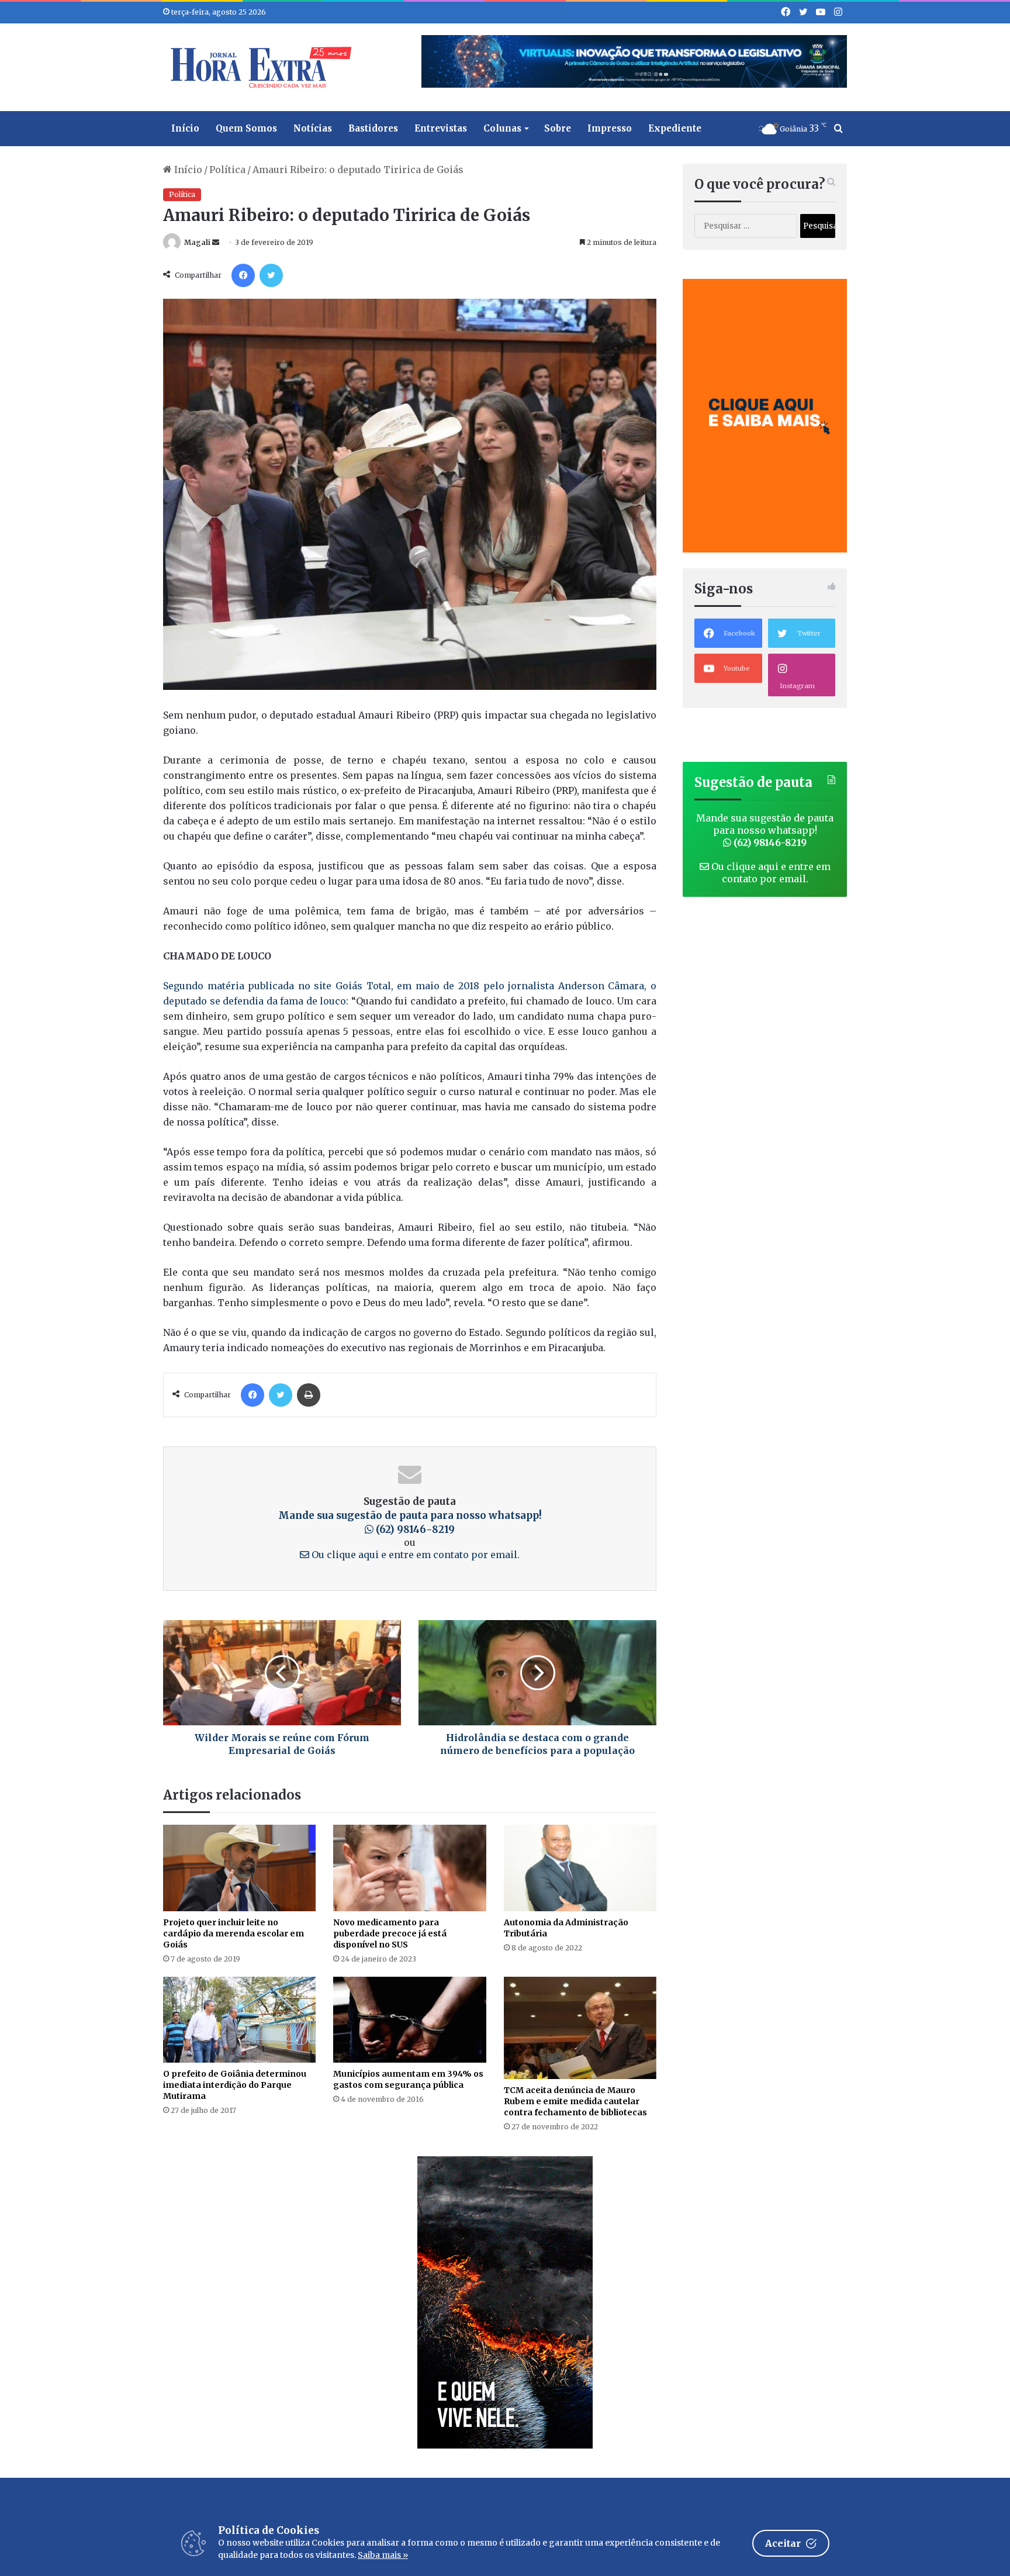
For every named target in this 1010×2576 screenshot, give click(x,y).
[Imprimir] (309, 1395)
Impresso (610, 128)
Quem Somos (246, 128)
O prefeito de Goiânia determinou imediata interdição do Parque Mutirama (235, 2085)
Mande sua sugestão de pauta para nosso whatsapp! (765, 830)
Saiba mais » (383, 2555)
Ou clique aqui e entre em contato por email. (414, 1555)
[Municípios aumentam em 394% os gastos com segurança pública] (409, 2020)
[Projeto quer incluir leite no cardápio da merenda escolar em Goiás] (239, 1868)
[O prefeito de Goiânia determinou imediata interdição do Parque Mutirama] (239, 2020)
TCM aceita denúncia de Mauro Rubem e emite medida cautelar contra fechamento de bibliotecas (575, 2101)
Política (227, 170)
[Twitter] (271, 275)
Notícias (313, 128)
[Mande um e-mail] (216, 242)
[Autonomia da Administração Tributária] (580, 1868)
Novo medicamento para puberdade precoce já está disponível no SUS (390, 1933)
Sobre (558, 128)
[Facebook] (243, 275)
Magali (197, 242)
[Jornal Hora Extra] (258, 67)
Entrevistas (441, 128)
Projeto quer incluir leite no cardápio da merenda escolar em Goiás (234, 1933)
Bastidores (373, 128)
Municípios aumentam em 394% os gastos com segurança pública (408, 2079)
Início (185, 128)
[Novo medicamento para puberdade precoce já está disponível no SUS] (409, 1868)
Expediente (675, 128)
